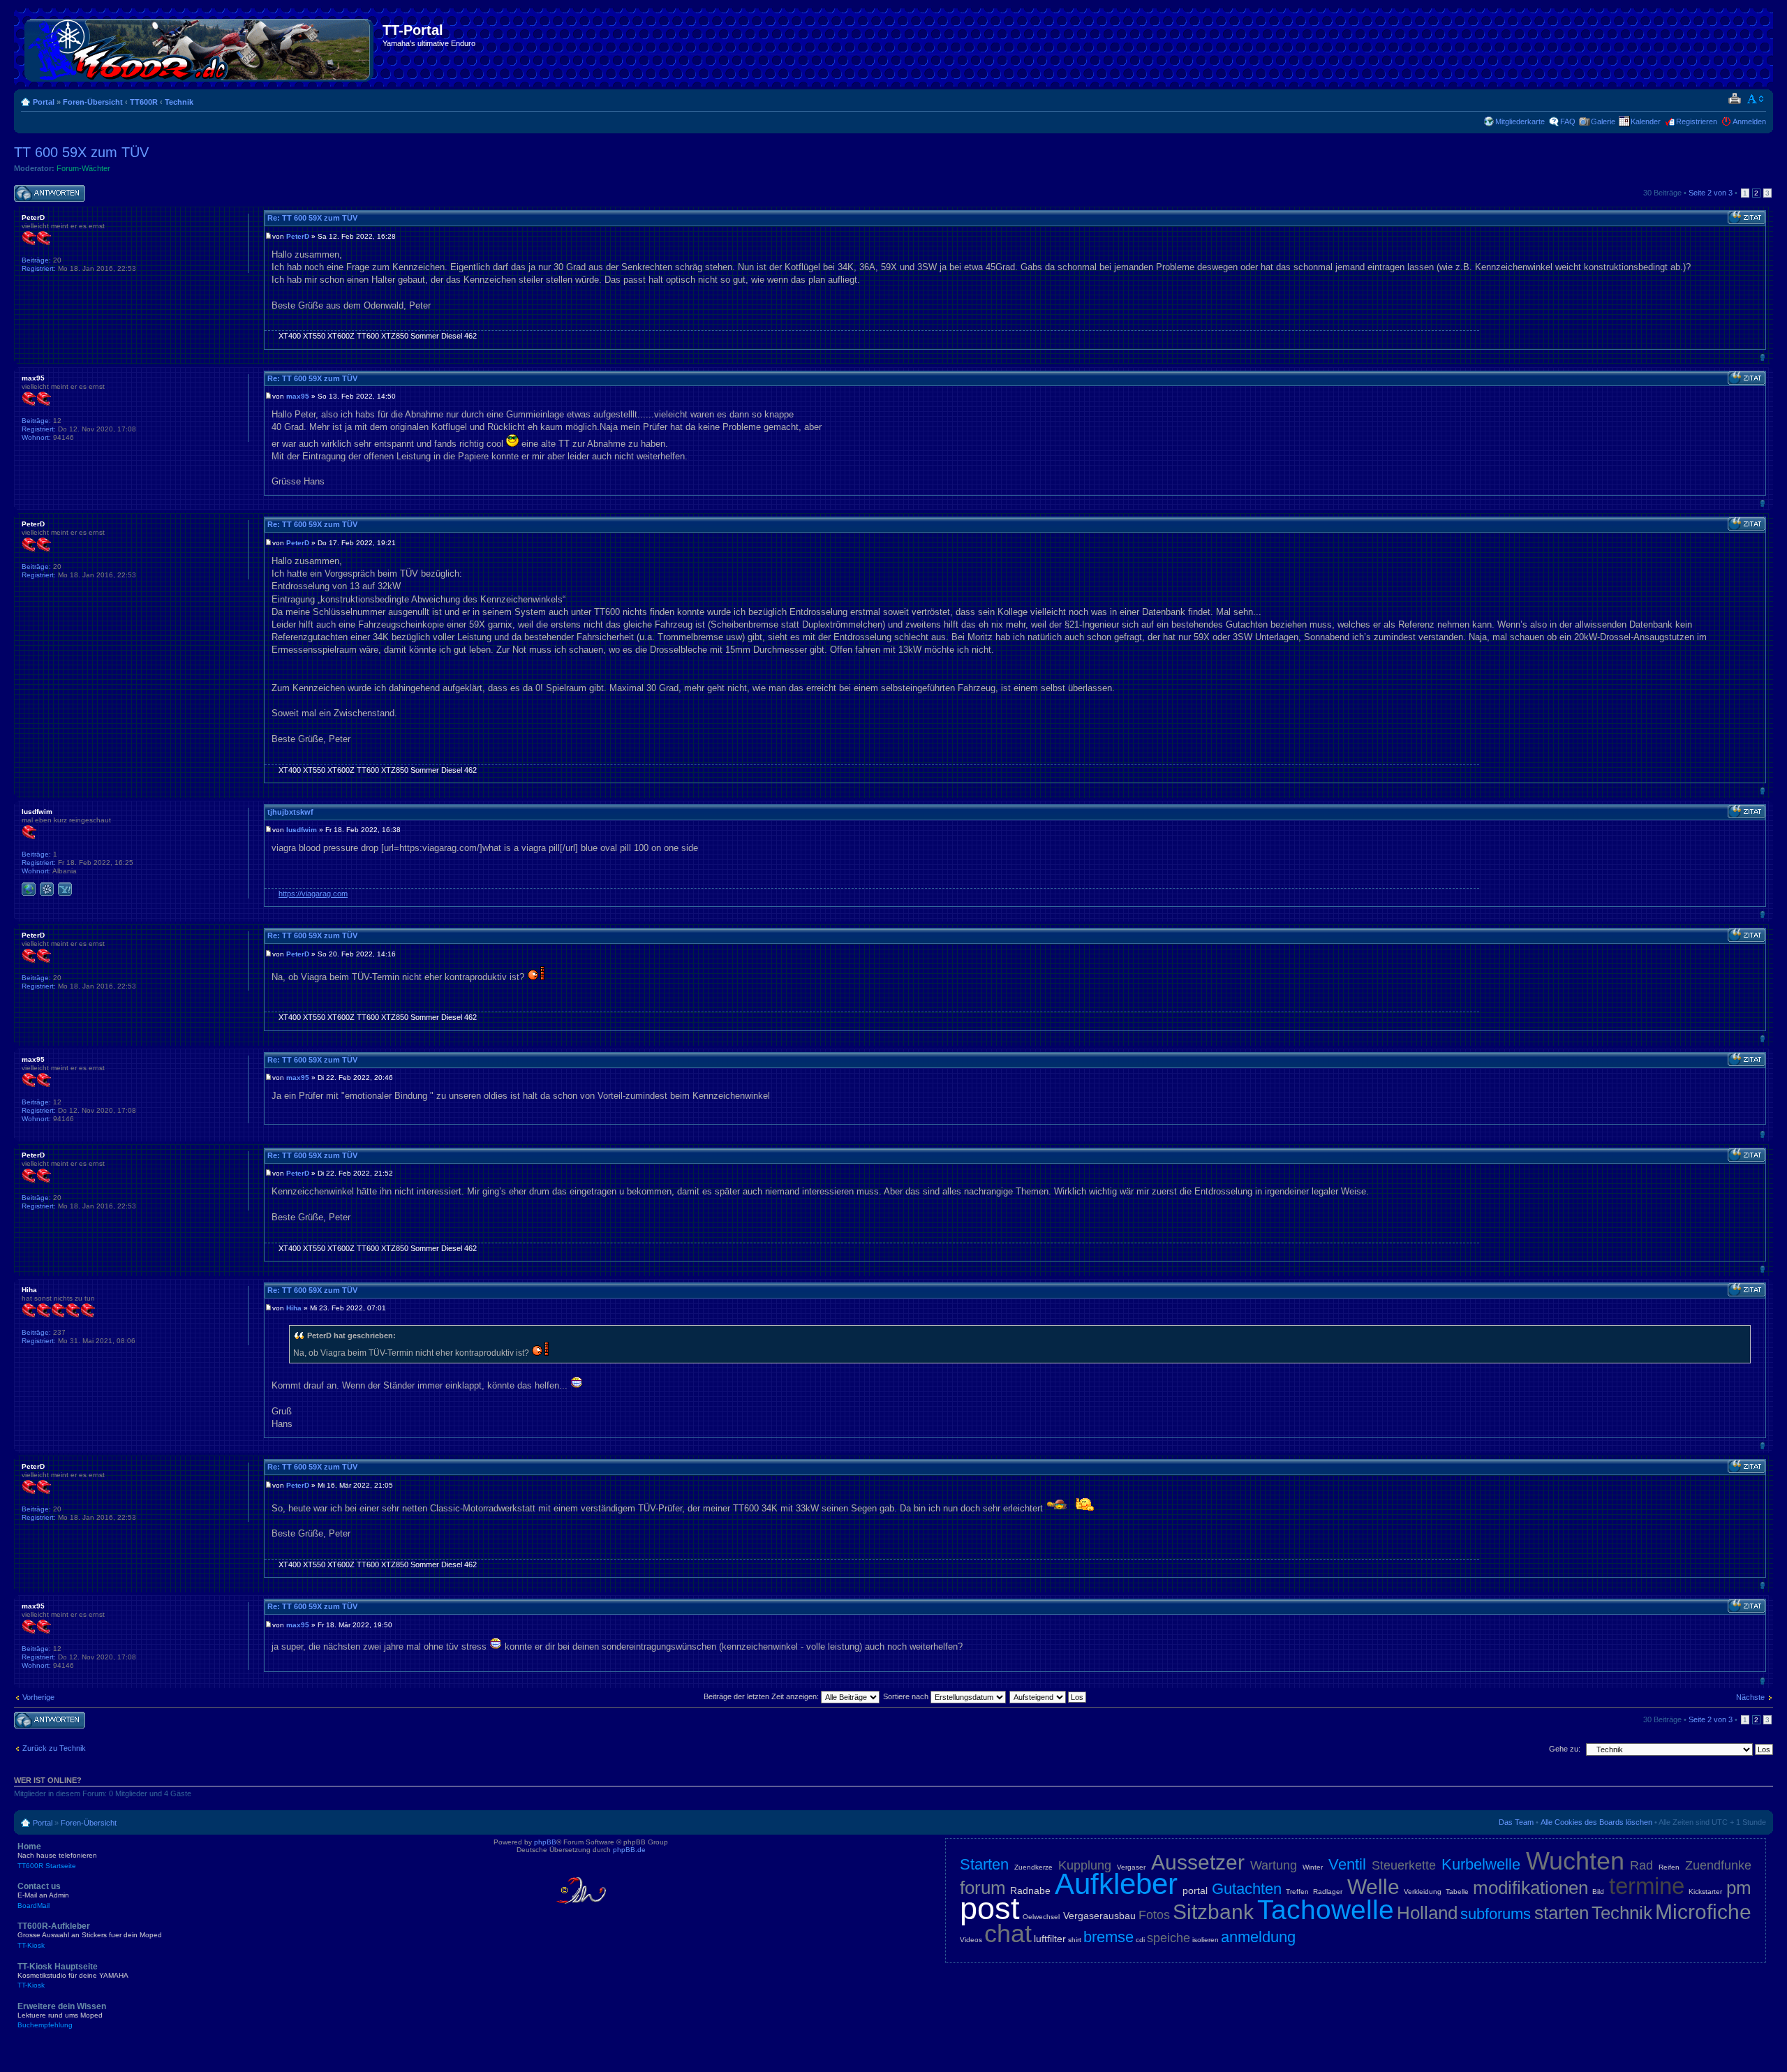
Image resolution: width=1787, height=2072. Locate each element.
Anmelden (1749, 121)
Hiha (294, 1308)
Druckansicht (1734, 99)
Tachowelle (1326, 1910)
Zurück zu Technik (54, 1748)
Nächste (1750, 1697)
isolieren (1206, 1940)
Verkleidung (1423, 1892)
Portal (44, 102)
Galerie (1603, 121)
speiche (1169, 1938)
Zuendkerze (1033, 1867)
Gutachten (1247, 1889)
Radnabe (1030, 1890)
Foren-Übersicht (93, 102)
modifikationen (1530, 1888)
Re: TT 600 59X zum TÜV (312, 218)
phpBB (545, 1842)
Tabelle (1457, 1892)
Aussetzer (1198, 1862)
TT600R (144, 102)
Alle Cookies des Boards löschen (1596, 1822)
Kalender (1646, 121)
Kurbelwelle (1481, 1864)
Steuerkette (1404, 1865)
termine (1647, 1886)
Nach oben (1762, 357)
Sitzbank (1213, 1912)
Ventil (1347, 1864)
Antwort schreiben (45, 189)
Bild (1598, 1892)
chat (1008, 1933)
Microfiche (1703, 1912)
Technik (179, 102)
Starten (984, 1864)
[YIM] (65, 889)
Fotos (1154, 1915)
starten (1562, 1913)
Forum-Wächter (83, 168)
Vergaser (1131, 1867)
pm (1739, 1888)
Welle (1373, 1887)
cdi (1140, 1940)
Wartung (1274, 1865)
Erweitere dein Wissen (62, 2015)
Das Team (1516, 1822)
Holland (1427, 1913)
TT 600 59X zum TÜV (81, 152)
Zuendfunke (1718, 1865)
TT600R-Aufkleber (90, 1935)
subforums (1496, 1914)
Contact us (43, 1895)
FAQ (1568, 121)
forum (983, 1888)
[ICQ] (47, 889)
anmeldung (1258, 1937)
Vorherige (38, 1697)
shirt (1075, 1940)
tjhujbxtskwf (290, 812)
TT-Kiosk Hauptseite (73, 1976)
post (990, 1908)
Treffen (1297, 1892)
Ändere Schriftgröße (1756, 99)
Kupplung (1085, 1865)
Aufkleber (1116, 1884)
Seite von (1711, 193)
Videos (971, 1940)
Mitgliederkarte (1520, 121)
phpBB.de (629, 1850)
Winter (1313, 1867)
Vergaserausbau (1099, 1916)
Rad (1641, 1865)
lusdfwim (302, 830)
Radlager (1328, 1892)
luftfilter (1050, 1939)
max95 (298, 396)
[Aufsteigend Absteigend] (1048, 1696)
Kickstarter (1705, 1892)
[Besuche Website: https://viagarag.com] (29, 889)
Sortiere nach (907, 1696)
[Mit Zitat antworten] (1747, 218)
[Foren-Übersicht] (200, 47)
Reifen (1669, 1867)
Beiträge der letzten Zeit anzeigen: (762, 1696)
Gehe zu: (1565, 1749)
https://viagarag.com (313, 894)
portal (1195, 1890)
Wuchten (1575, 1861)
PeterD (298, 236)
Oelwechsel (1041, 1917)
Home (57, 1856)
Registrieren (1697, 121)
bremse (1108, 1937)
